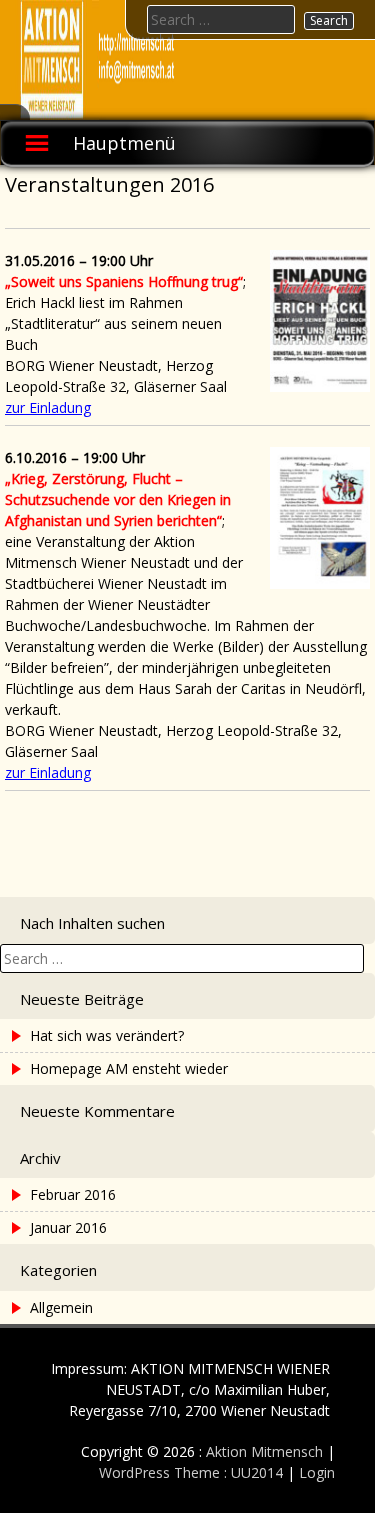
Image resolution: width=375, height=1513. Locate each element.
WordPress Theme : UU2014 (191, 1472)
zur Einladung (48, 407)
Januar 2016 (68, 1227)
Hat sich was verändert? (107, 1035)
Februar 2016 (73, 1194)
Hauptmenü (124, 143)
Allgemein (61, 1307)
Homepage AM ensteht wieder (129, 1068)
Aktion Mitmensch (264, 1451)
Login (317, 1472)
